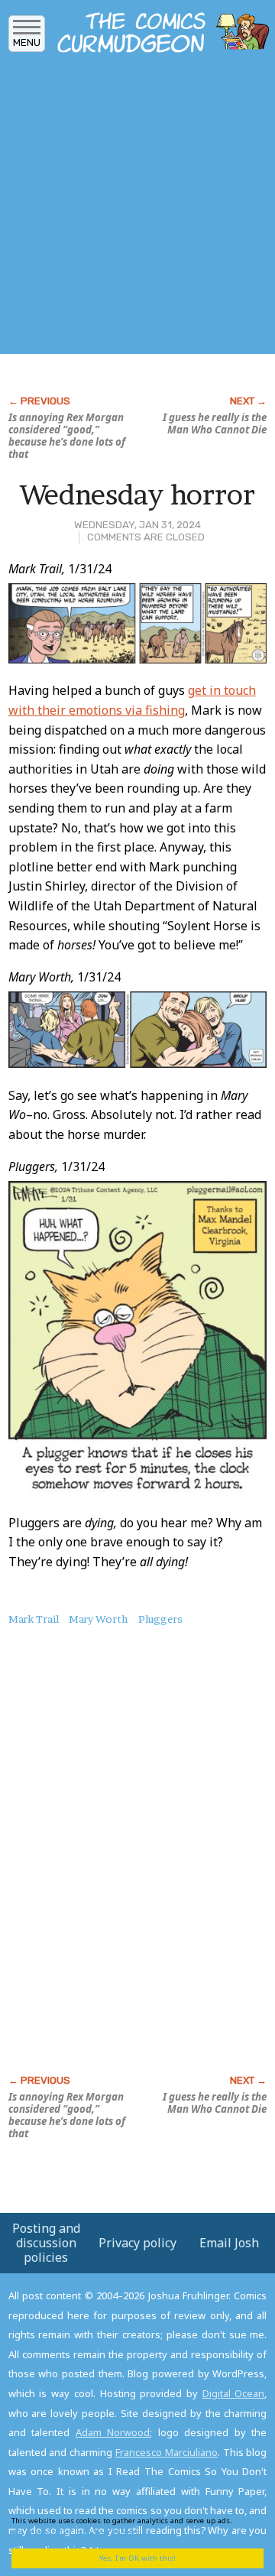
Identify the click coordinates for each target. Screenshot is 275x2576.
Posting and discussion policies (46, 2243)
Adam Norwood (113, 2432)
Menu (27, 42)
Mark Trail (34, 1619)
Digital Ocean (234, 2393)
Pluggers (160, 1619)
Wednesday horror (137, 495)
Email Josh (229, 2243)
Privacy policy (137, 2243)
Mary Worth (98, 1619)
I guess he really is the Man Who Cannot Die (215, 423)
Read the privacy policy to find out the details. (131, 2526)
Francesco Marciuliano (167, 2452)
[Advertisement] (137, 209)
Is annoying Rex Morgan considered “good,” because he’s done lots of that (67, 436)
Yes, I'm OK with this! (137, 2558)
